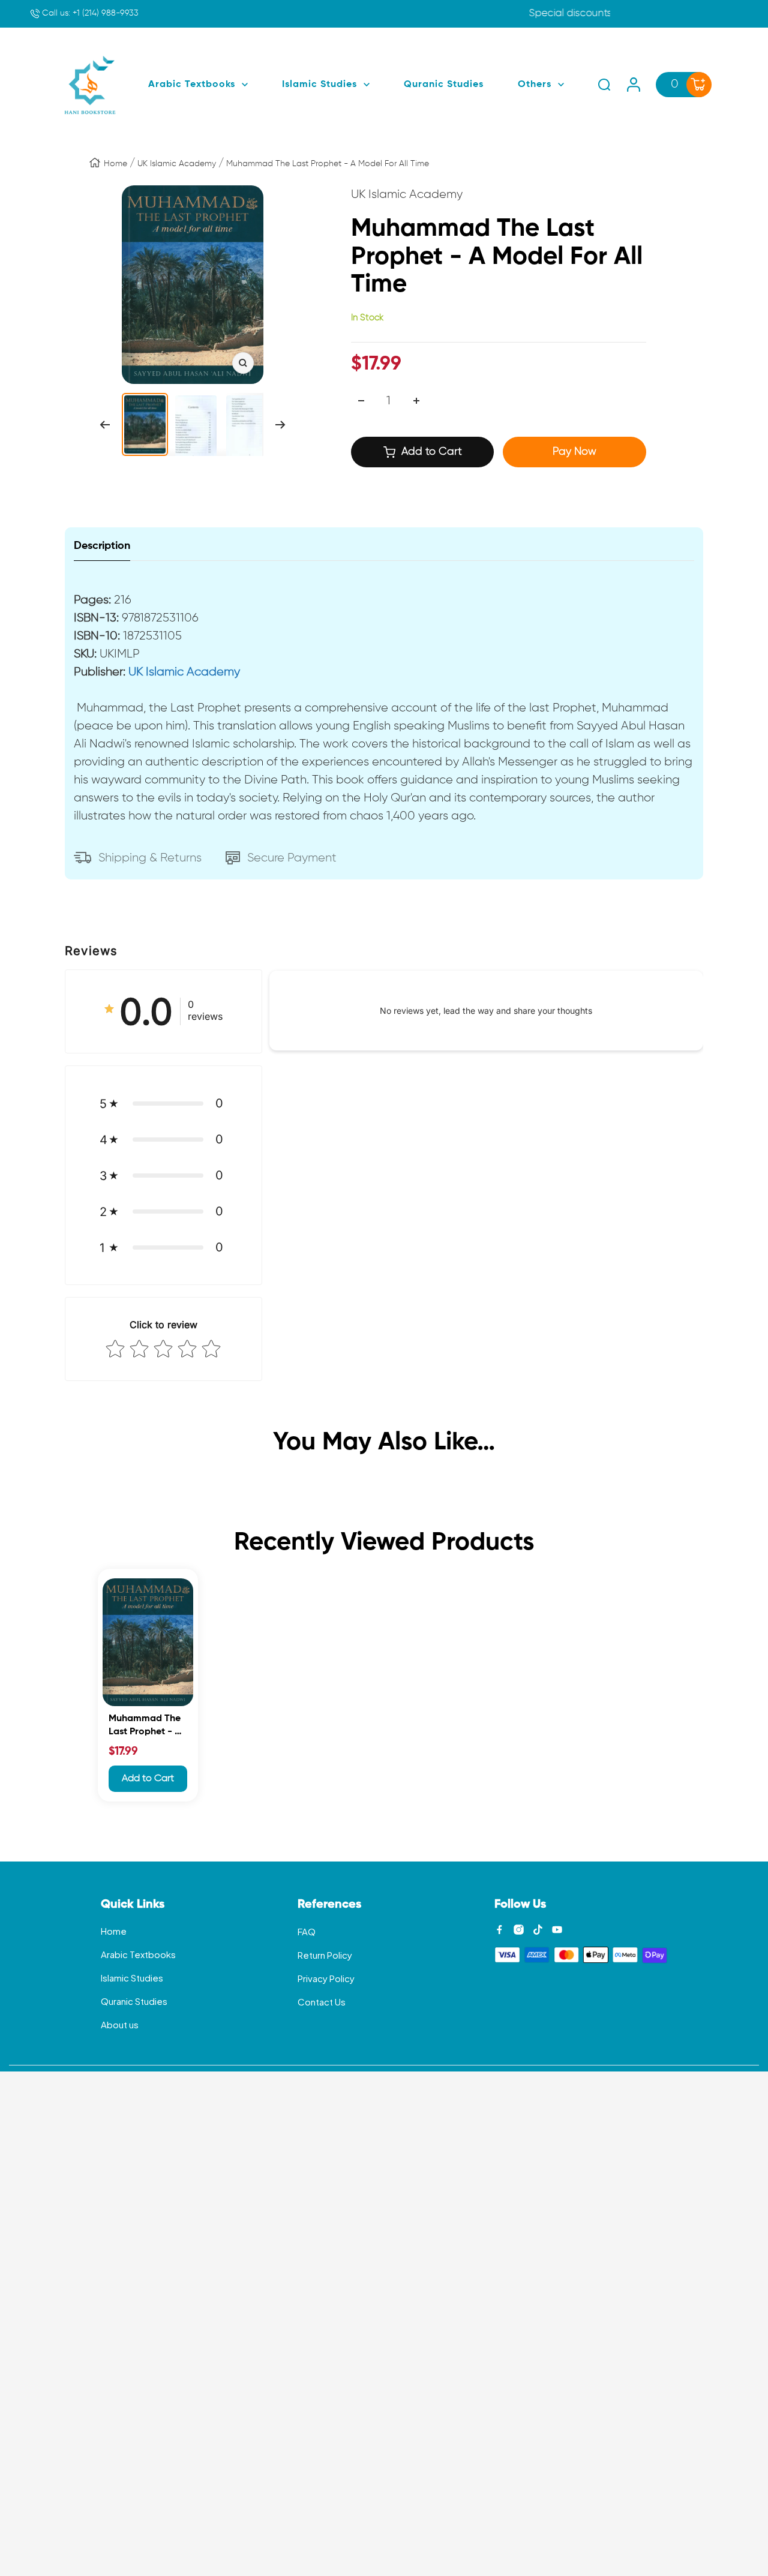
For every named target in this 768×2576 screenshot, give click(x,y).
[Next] (280, 425)
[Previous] (105, 425)
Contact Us (322, 2002)
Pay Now (574, 452)
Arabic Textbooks (138, 1954)
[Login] (634, 85)
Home (115, 164)
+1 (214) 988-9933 (89, 13)
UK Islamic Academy (177, 164)
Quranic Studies (134, 2001)
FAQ (307, 1931)
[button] (163, 1103)
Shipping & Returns (150, 858)
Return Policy (325, 1955)
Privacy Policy (326, 1978)
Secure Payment (292, 858)
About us (120, 2024)
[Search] (604, 85)
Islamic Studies (132, 1978)
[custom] (499, 1930)
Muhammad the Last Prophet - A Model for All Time (145, 1727)
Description (102, 546)
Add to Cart (148, 1779)
